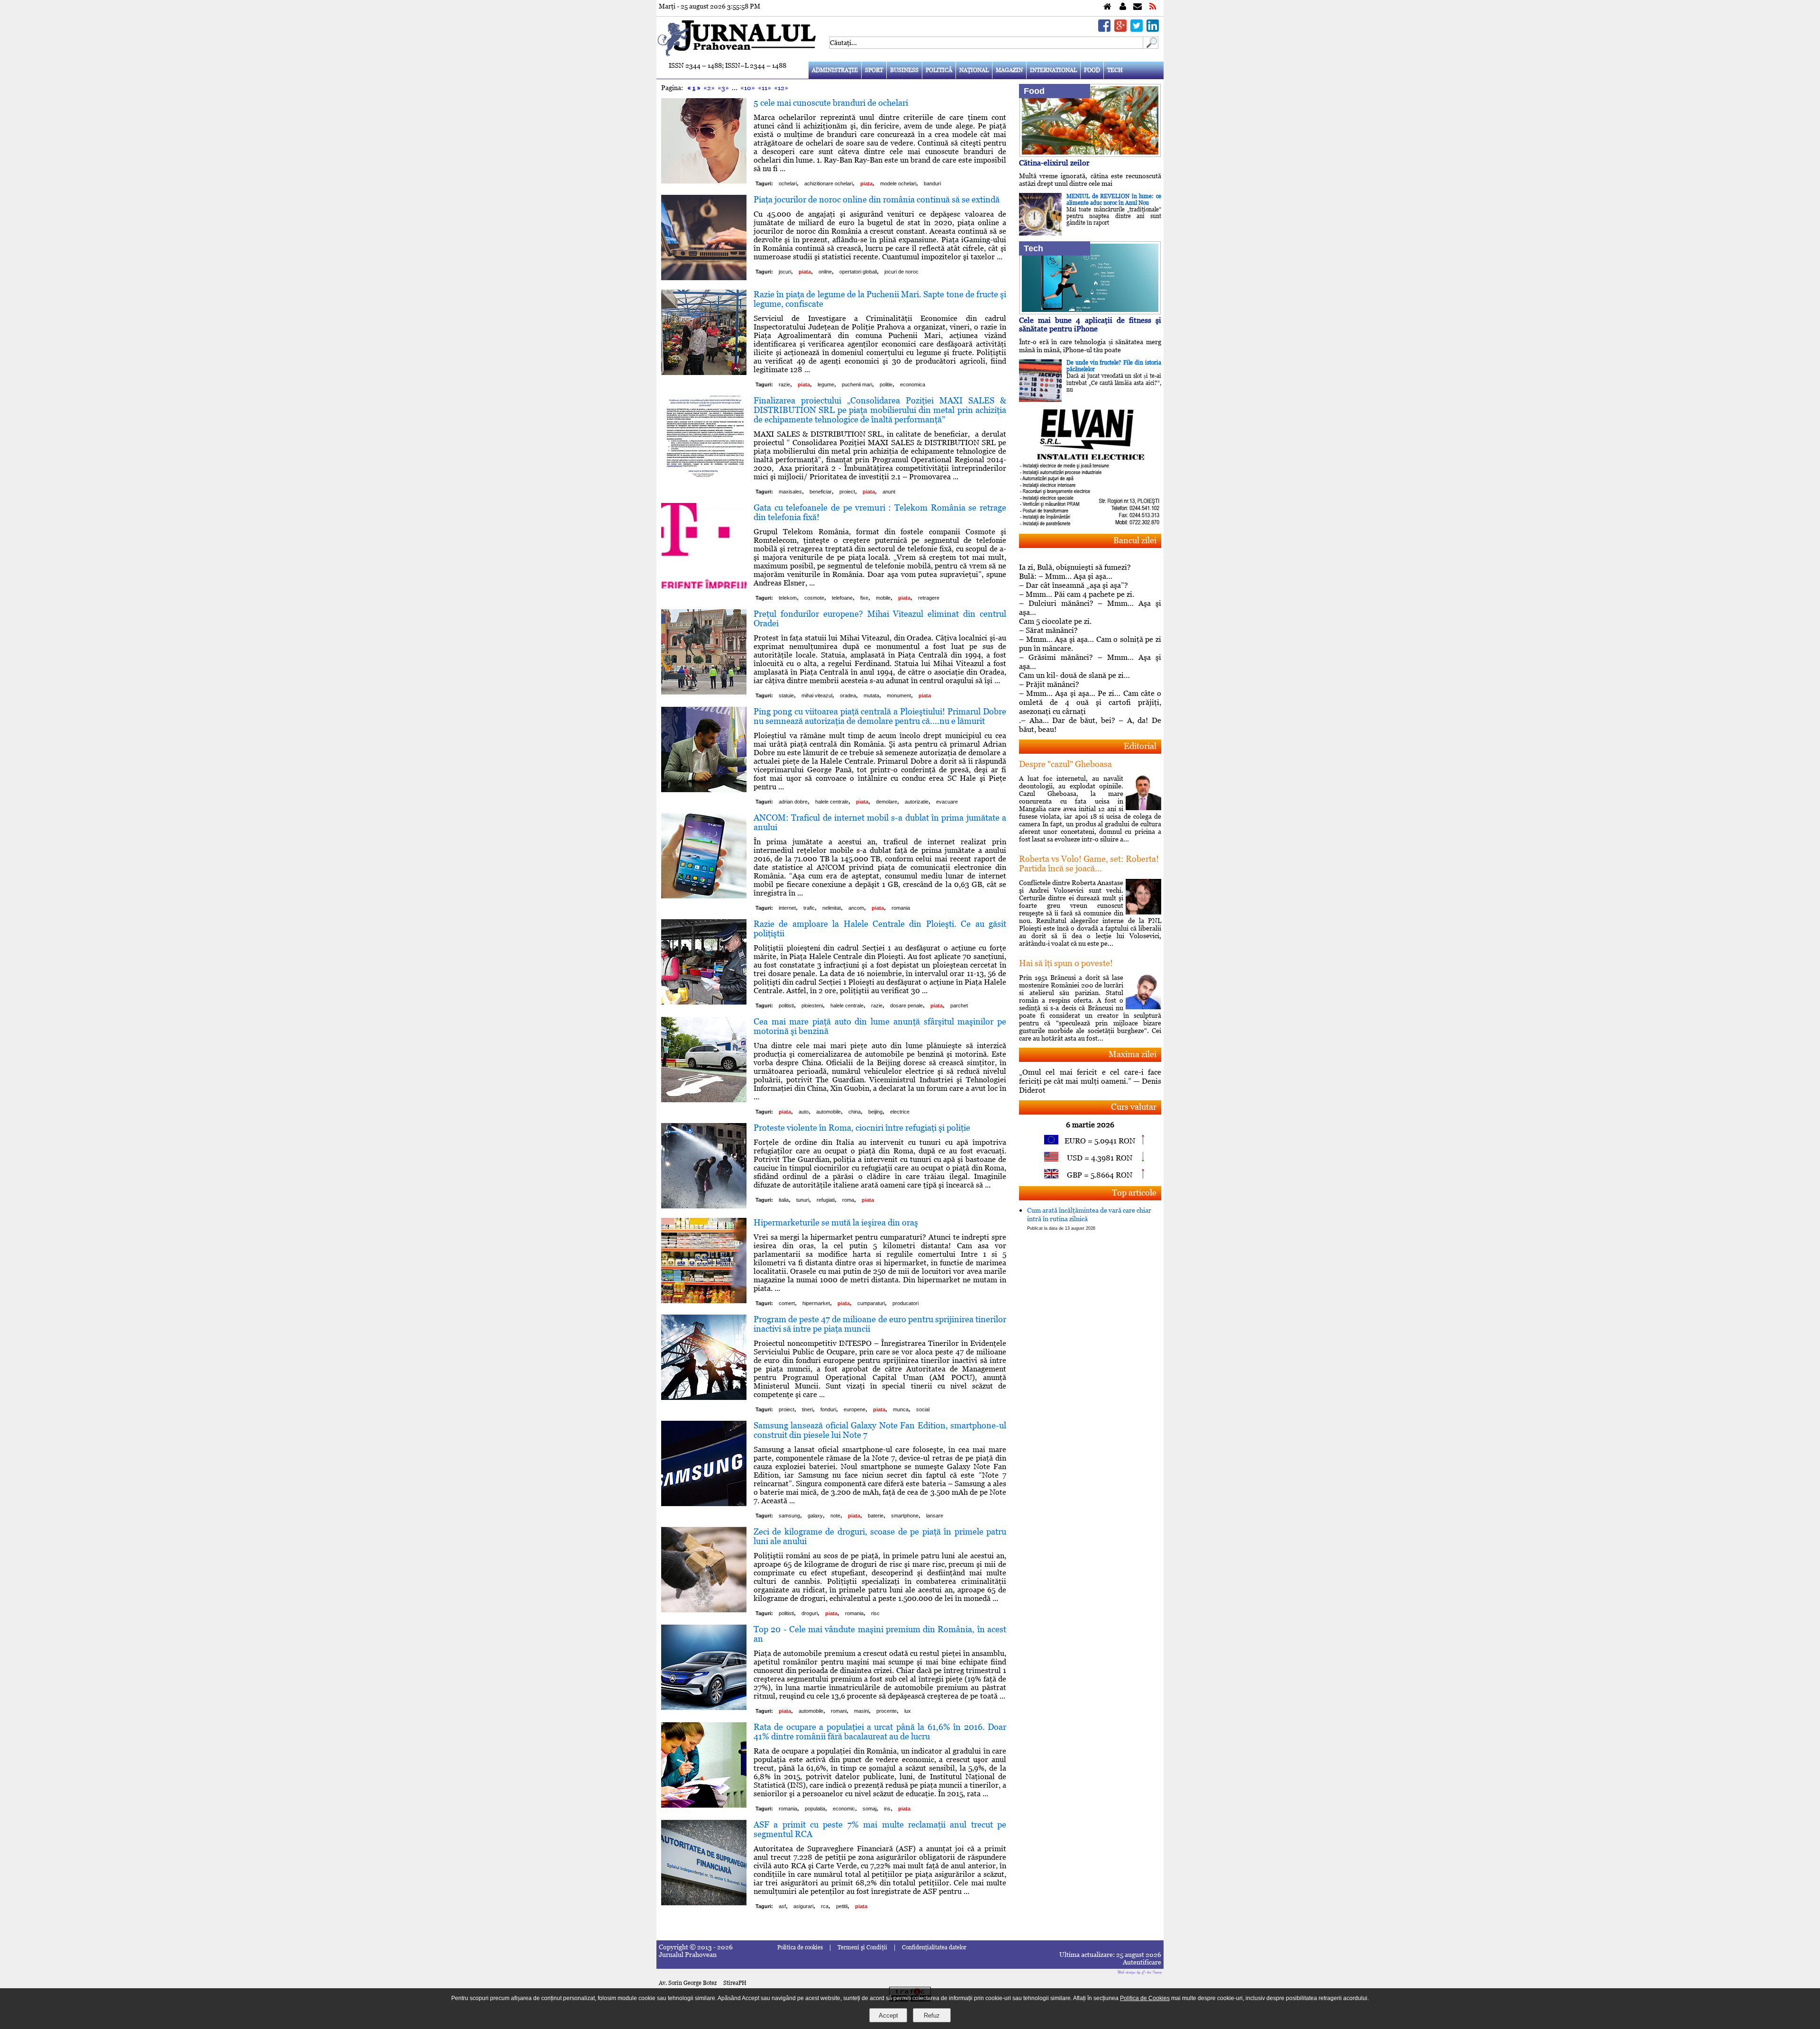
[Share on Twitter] (1137, 29)
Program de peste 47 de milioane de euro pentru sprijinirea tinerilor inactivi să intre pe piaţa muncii (880, 1324)
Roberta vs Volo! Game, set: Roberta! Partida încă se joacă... (1089, 864)
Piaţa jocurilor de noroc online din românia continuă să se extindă (877, 199)
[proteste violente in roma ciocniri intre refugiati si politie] (704, 1206)
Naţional (974, 70)
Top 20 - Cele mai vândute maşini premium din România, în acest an (880, 1634)
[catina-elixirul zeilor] (1090, 154)
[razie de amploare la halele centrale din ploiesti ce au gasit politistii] (704, 1002)
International (1053, 70)
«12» (781, 88)
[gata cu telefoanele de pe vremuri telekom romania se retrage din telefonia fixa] (704, 586)
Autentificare (1142, 1962)
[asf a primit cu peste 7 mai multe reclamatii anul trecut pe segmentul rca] (704, 1903)
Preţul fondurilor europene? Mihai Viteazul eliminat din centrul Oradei (880, 618)
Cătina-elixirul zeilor (1054, 163)
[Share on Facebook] (1104, 29)
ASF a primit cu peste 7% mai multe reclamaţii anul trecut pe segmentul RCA (880, 1829)
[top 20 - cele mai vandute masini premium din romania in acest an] (704, 1707)
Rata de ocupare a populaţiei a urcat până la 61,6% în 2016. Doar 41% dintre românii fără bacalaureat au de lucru (880, 1732)
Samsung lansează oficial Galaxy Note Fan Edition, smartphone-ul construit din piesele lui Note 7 (880, 1430)
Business (904, 70)
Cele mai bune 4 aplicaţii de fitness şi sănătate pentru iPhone (1090, 324)
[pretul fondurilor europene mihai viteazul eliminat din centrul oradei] (704, 692)
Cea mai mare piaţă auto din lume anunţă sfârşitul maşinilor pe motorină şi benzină (880, 1026)
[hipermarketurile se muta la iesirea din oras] (704, 1301)
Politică (939, 70)
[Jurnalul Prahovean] (1107, 7)
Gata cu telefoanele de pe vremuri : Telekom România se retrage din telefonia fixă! (880, 512)
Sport (874, 70)
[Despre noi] (1123, 7)
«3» (723, 88)
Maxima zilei (1133, 1054)
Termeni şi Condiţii (862, 1947)
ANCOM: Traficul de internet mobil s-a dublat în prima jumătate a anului (880, 822)
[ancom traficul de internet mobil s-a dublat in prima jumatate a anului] (704, 896)
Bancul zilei (1135, 540)
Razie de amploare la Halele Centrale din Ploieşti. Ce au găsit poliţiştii (880, 928)
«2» (709, 88)
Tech (1115, 70)
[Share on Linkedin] (1153, 29)
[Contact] (1137, 7)
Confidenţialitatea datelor (934, 1947)
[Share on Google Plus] (1120, 29)
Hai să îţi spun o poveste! (1066, 963)
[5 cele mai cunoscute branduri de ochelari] (704, 181)
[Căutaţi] (1151, 46)
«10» (748, 88)
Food (1092, 70)
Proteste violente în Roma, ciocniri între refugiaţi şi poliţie (862, 1128)
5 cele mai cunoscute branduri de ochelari (831, 103)
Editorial (1140, 746)
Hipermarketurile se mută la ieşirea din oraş (836, 1222)
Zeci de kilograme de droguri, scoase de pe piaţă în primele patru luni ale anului (880, 1536)
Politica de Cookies (1145, 1998)
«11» (764, 88)
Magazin (1009, 70)
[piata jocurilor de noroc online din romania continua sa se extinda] (704, 278)
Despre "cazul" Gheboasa (1065, 764)
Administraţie (835, 70)
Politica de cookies (800, 1947)
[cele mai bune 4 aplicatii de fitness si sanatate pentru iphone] (1090, 312)
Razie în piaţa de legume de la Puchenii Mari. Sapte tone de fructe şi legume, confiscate (880, 299)
